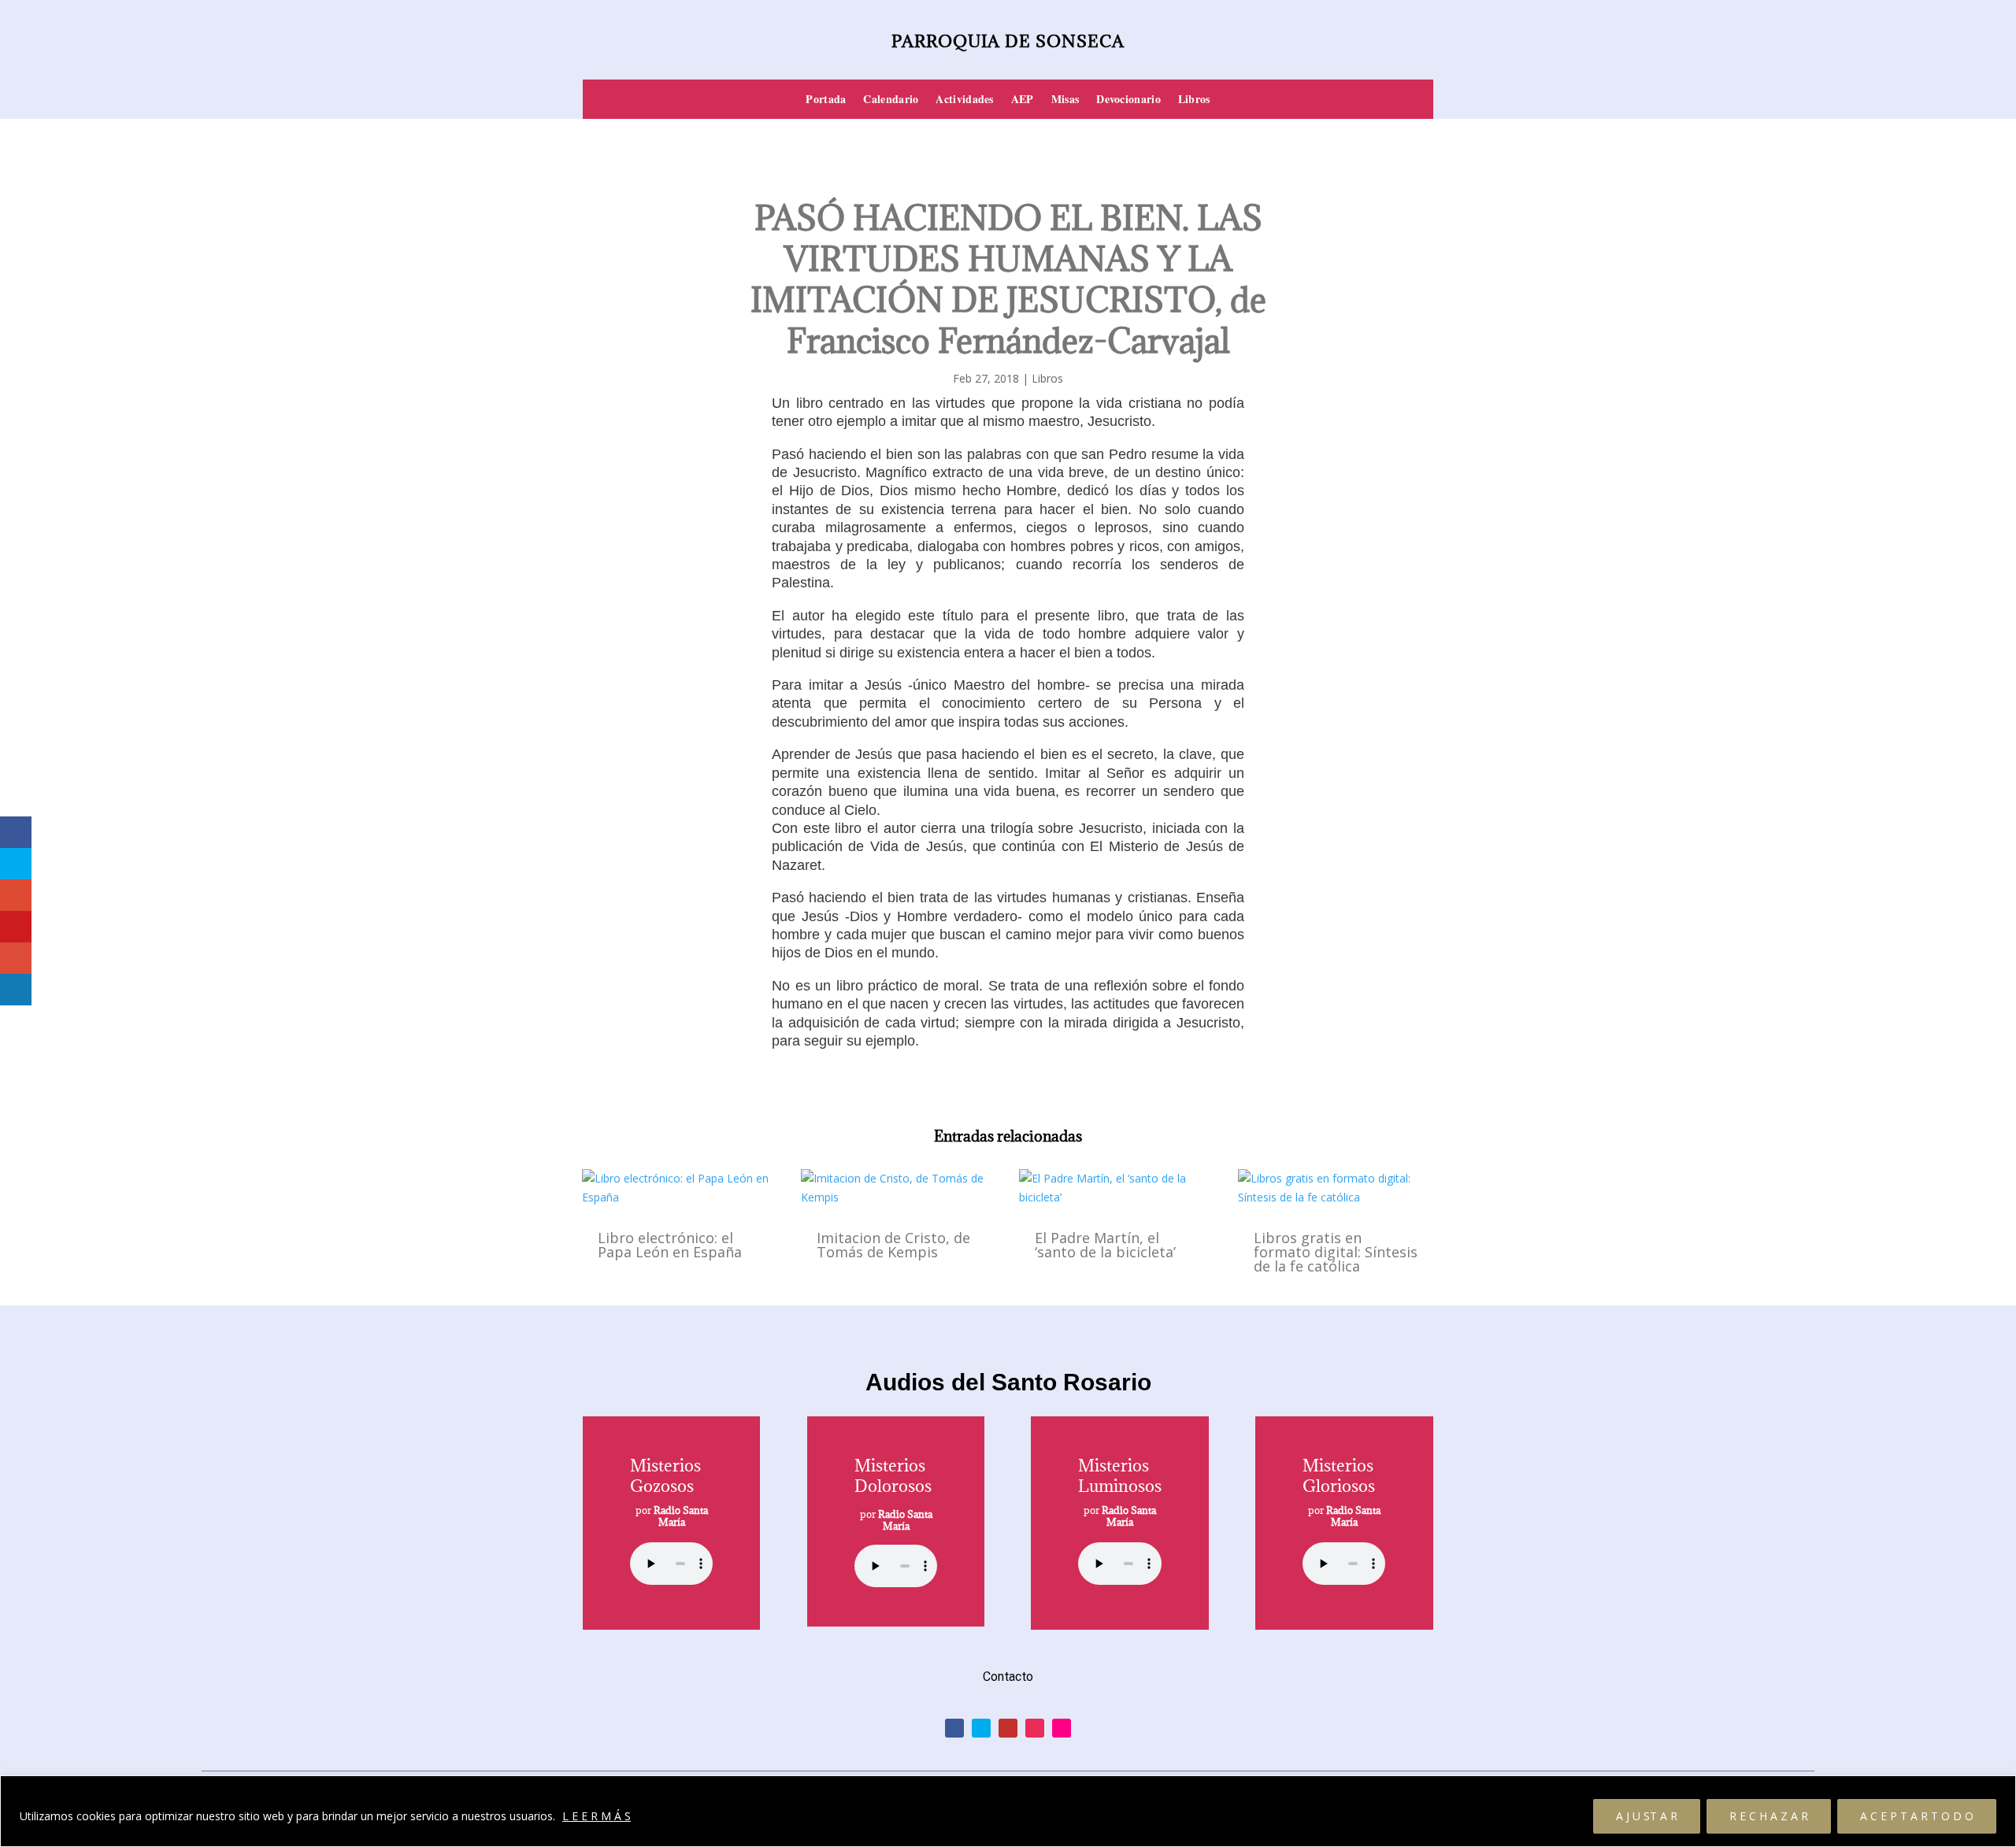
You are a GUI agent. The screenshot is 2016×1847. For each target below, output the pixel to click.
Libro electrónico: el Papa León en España (670, 1245)
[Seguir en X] (981, 1728)
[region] (1008, 1811)
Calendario (891, 100)
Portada (826, 100)
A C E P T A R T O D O (1917, 1816)
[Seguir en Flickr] (1062, 1728)
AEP (1023, 100)
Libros (1194, 100)
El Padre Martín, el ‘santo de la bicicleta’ (1105, 1245)
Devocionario (1128, 100)
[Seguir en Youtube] (1008, 1728)
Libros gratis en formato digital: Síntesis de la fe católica (1336, 1252)
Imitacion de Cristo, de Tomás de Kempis (893, 1245)
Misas (1065, 100)
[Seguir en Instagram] (1035, 1728)
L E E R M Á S (597, 1816)
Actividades (964, 100)
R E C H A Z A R (1769, 1816)
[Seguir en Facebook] (954, 1728)
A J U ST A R (1647, 1816)
